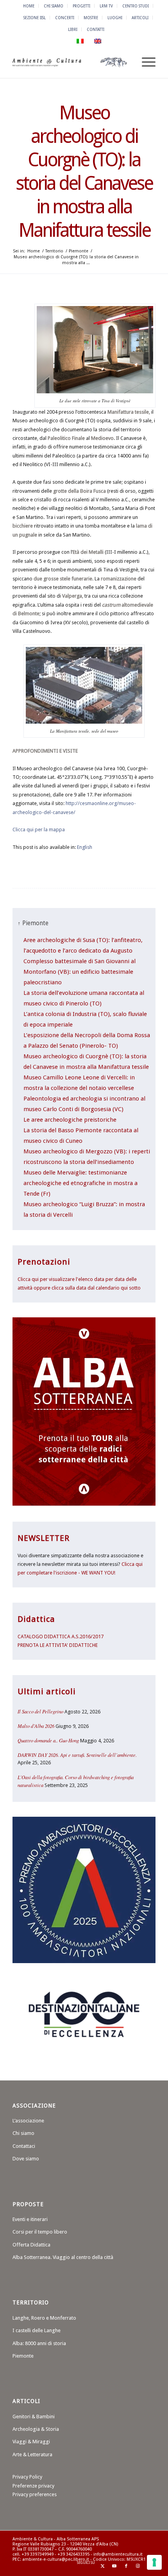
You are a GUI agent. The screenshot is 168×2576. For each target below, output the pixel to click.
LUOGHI (115, 18)
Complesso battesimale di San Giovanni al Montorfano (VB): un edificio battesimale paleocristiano (80, 972)
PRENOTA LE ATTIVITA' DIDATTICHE (58, 1645)
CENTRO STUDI (136, 6)
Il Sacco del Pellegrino (40, 1711)
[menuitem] (29, 6)
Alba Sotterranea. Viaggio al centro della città (63, 2257)
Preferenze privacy (33, 2486)
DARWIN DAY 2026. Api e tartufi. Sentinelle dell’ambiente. (77, 1755)
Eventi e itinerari (30, 2219)
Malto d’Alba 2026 (36, 1726)
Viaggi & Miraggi (31, 2442)
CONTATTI (96, 29)
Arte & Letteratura (32, 2454)
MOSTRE (91, 18)
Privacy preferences (35, 2494)
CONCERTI (65, 18)
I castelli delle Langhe (37, 2330)
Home (29, 6)
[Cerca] (126, 62)
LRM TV (106, 6)
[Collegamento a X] (103, 2566)
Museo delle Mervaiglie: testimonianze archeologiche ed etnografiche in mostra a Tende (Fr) (80, 1183)
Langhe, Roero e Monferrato (44, 2318)
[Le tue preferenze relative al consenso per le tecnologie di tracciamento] (154, 2562)
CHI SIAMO (54, 6)
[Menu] (145, 62)
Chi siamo (23, 2133)
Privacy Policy (27, 2477)
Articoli (140, 18)
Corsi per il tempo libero (40, 2232)
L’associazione (28, 2121)
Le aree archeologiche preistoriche (70, 1120)
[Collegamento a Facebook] (126, 2566)
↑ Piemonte (33, 923)
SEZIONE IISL (35, 18)
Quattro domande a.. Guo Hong (48, 1740)
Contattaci (24, 2146)
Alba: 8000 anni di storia (39, 2343)
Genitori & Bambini (34, 2417)
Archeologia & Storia (36, 2429)
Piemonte (23, 2356)
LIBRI (73, 29)
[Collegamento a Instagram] (138, 2566)
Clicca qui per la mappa (39, 830)
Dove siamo (26, 2159)
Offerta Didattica (31, 2245)
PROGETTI (81, 6)
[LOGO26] (70, 62)
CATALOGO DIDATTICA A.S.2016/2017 (61, 1637)
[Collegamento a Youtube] (114, 2566)
